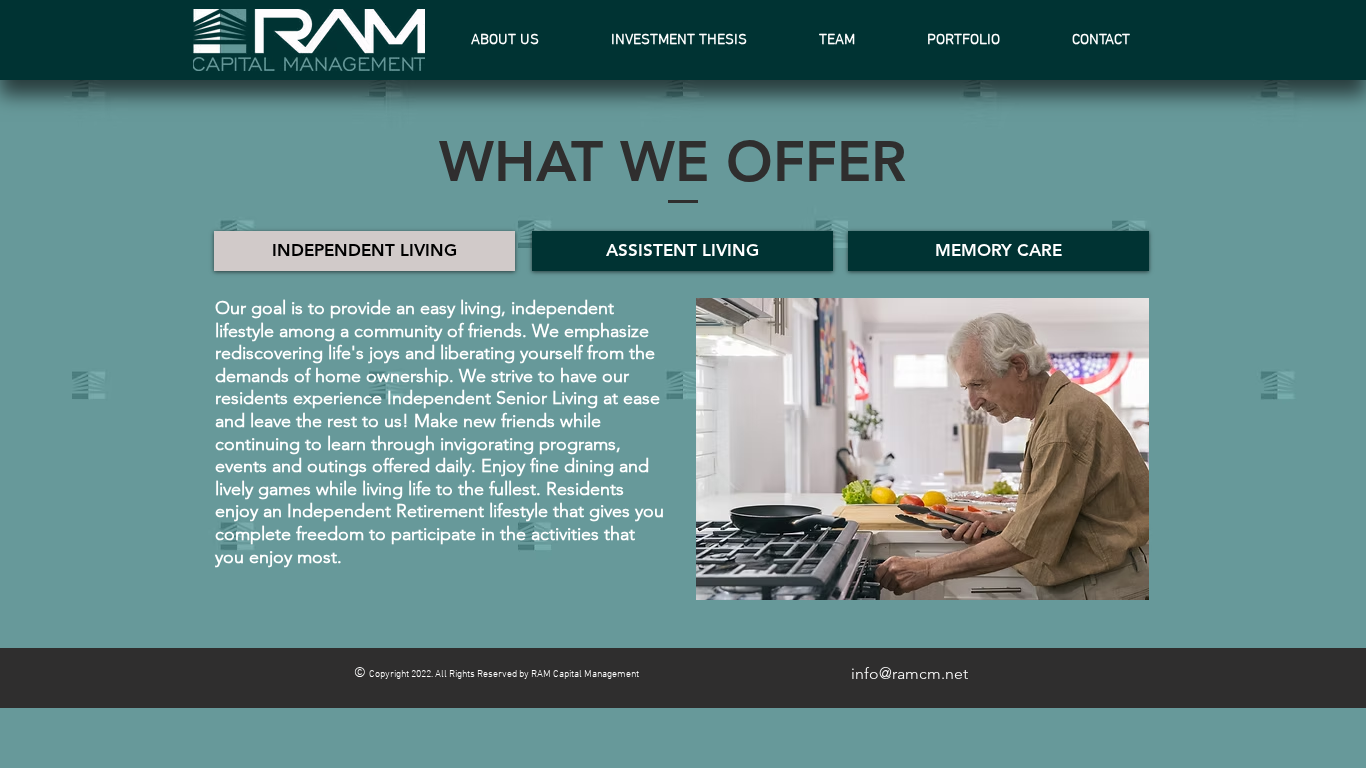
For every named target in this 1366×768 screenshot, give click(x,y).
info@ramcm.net (909, 673)
